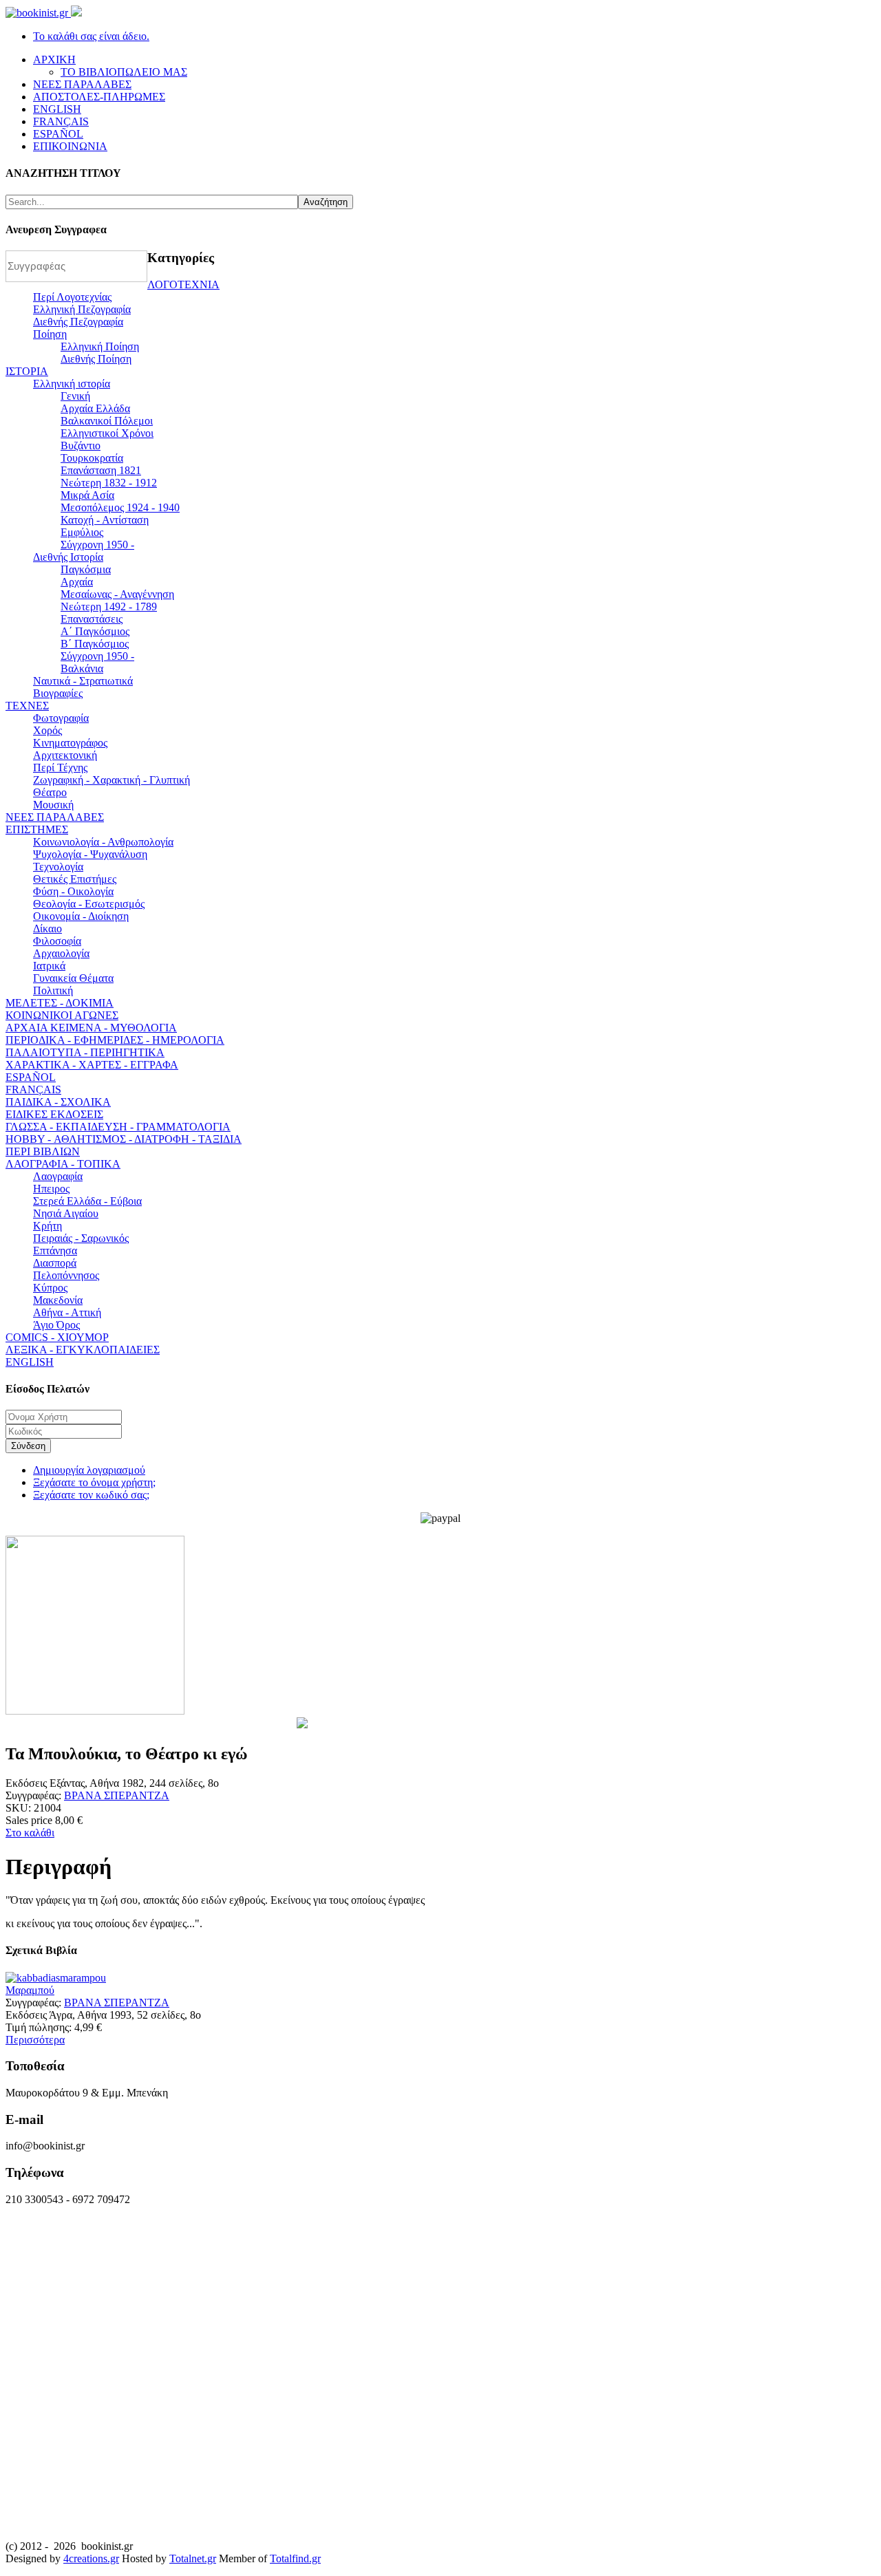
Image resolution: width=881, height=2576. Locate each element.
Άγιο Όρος (56, 1325)
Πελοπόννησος (66, 1275)
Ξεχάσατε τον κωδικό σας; (91, 1495)
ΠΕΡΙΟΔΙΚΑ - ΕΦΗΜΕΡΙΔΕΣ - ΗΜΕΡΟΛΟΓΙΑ (115, 1040)
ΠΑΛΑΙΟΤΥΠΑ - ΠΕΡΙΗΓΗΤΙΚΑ (85, 1052)
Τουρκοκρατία (92, 458)
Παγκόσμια (86, 569)
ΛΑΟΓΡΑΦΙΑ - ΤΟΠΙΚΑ (63, 1164)
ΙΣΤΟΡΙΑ (27, 371)
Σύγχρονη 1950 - (97, 545)
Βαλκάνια (82, 668)
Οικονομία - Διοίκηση (81, 916)
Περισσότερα (35, 2040)
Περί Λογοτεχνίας (72, 297)
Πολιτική (53, 990)
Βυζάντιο (81, 446)
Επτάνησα (55, 1251)
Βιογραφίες (58, 693)
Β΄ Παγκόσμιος (95, 644)
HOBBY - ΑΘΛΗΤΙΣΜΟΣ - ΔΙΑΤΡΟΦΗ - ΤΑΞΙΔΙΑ (124, 1139)
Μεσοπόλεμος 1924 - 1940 (120, 507)
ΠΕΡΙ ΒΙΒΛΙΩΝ (43, 1151)
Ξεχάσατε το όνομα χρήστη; (94, 1482)
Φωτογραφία (61, 718)
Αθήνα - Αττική (67, 1312)
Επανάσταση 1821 (101, 470)
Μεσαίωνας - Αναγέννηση (117, 594)
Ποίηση (50, 334)
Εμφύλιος (82, 532)
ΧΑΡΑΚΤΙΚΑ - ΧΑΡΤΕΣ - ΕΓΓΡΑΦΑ (92, 1065)
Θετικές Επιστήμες (75, 879)
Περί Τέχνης (60, 768)
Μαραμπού (30, 1990)
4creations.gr (91, 2558)
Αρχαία (77, 582)
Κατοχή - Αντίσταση (105, 520)
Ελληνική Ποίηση (100, 346)
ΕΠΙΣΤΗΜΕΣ (37, 829)
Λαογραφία (58, 1176)
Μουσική (53, 805)
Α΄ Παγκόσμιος (95, 631)
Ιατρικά (49, 966)
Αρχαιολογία (61, 953)
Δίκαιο (47, 929)
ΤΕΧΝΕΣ (27, 706)
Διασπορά (55, 1263)
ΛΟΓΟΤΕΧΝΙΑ (183, 285)
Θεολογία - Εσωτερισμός (89, 904)
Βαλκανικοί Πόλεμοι (107, 421)
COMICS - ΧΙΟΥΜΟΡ (57, 1337)
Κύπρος (50, 1288)
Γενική (75, 396)
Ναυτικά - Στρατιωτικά (83, 681)
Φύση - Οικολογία (73, 891)
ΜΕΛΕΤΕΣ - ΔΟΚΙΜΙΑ (60, 1003)
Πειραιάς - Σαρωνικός (81, 1238)
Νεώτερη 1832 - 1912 (109, 483)
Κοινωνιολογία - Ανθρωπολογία (103, 842)
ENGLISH (30, 1362)
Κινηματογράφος (70, 743)
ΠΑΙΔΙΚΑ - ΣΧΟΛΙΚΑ (58, 1102)
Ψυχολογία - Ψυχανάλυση (90, 854)
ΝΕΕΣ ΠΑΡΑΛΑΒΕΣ (55, 817)
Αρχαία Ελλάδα (95, 408)
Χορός (47, 730)
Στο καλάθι (30, 1833)
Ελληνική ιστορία (72, 384)
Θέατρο (50, 792)
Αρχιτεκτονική (65, 755)
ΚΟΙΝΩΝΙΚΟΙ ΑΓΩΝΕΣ (62, 1015)
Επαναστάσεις (92, 619)
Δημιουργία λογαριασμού (89, 1470)
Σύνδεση (28, 1446)
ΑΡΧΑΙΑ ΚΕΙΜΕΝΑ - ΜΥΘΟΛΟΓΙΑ (91, 1028)
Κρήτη (47, 1226)
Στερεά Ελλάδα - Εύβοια (87, 1201)
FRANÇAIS (33, 1090)
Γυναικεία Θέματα (73, 978)
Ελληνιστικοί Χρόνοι (107, 433)
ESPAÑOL (31, 1077)
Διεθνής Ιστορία (68, 557)
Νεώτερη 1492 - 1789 (109, 607)
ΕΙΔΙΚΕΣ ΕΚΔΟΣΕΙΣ (54, 1114)
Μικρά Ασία (87, 495)
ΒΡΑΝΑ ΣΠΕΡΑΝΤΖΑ (117, 1795)
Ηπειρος (51, 1189)
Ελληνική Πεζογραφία (82, 309)
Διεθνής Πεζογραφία (78, 322)
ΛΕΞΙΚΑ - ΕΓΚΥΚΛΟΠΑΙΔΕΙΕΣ (83, 1350)
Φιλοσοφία (57, 941)
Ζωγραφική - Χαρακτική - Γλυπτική (112, 780)
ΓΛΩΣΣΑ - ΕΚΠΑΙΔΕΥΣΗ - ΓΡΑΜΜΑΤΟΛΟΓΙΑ (118, 1127)
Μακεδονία (58, 1300)
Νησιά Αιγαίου (66, 1213)
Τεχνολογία (58, 867)
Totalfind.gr (295, 2558)
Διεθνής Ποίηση (96, 359)
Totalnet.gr (193, 2558)
